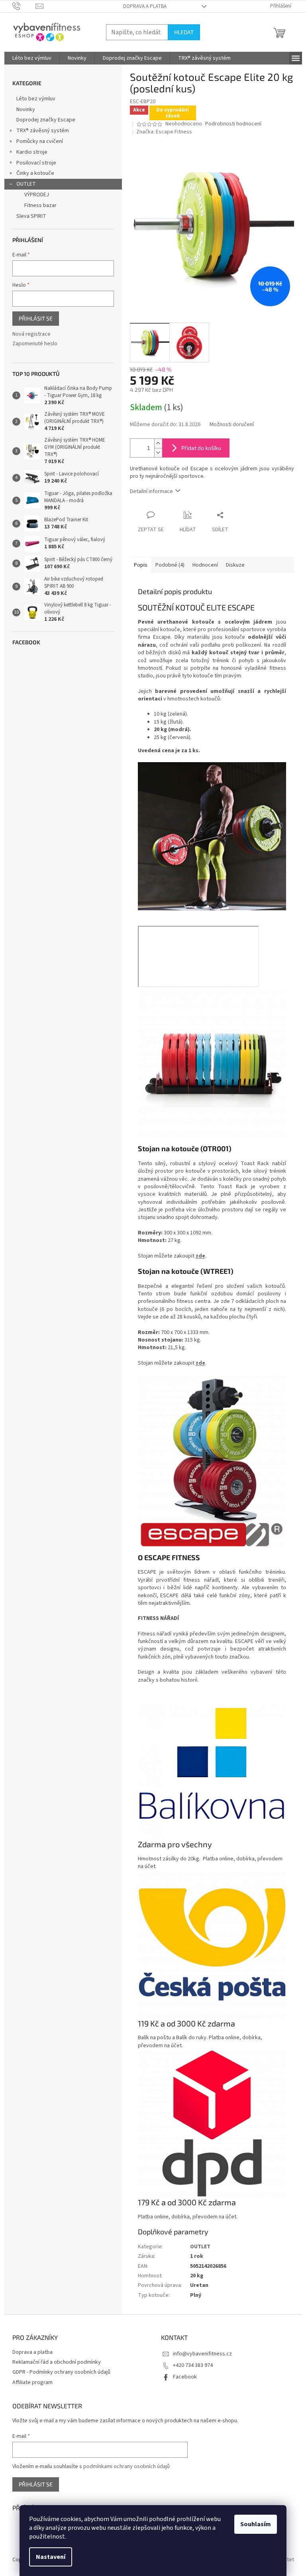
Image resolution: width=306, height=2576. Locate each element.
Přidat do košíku (201, 448)
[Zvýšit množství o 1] (158, 443)
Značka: (164, 132)
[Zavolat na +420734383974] (24, 6)
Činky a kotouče (35, 173)
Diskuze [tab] (235, 565)
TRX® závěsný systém (43, 131)
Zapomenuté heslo (35, 344)
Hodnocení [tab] (205, 565)
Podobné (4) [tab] (170, 565)
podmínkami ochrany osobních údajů (127, 2466)
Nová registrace (31, 334)
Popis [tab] (141, 565)
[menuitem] (32, 58)
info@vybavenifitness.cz (202, 2354)
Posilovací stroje (36, 163)
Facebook (185, 2377)
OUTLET (26, 184)
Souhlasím (256, 2524)
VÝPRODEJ (37, 195)
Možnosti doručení (232, 425)
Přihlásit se (36, 318)
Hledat (184, 32)
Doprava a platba (145, 6)
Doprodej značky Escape (46, 120)
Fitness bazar (40, 205)
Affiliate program (32, 2382)
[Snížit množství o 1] (158, 453)
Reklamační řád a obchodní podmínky (57, 2362)
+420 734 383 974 (193, 2365)
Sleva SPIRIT (31, 216)
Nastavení (51, 2557)
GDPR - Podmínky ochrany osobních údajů (61, 2372)
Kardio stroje (32, 152)
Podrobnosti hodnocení (233, 124)
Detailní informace (151, 491)
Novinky (26, 110)
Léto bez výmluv (36, 99)
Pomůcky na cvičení (40, 141)
